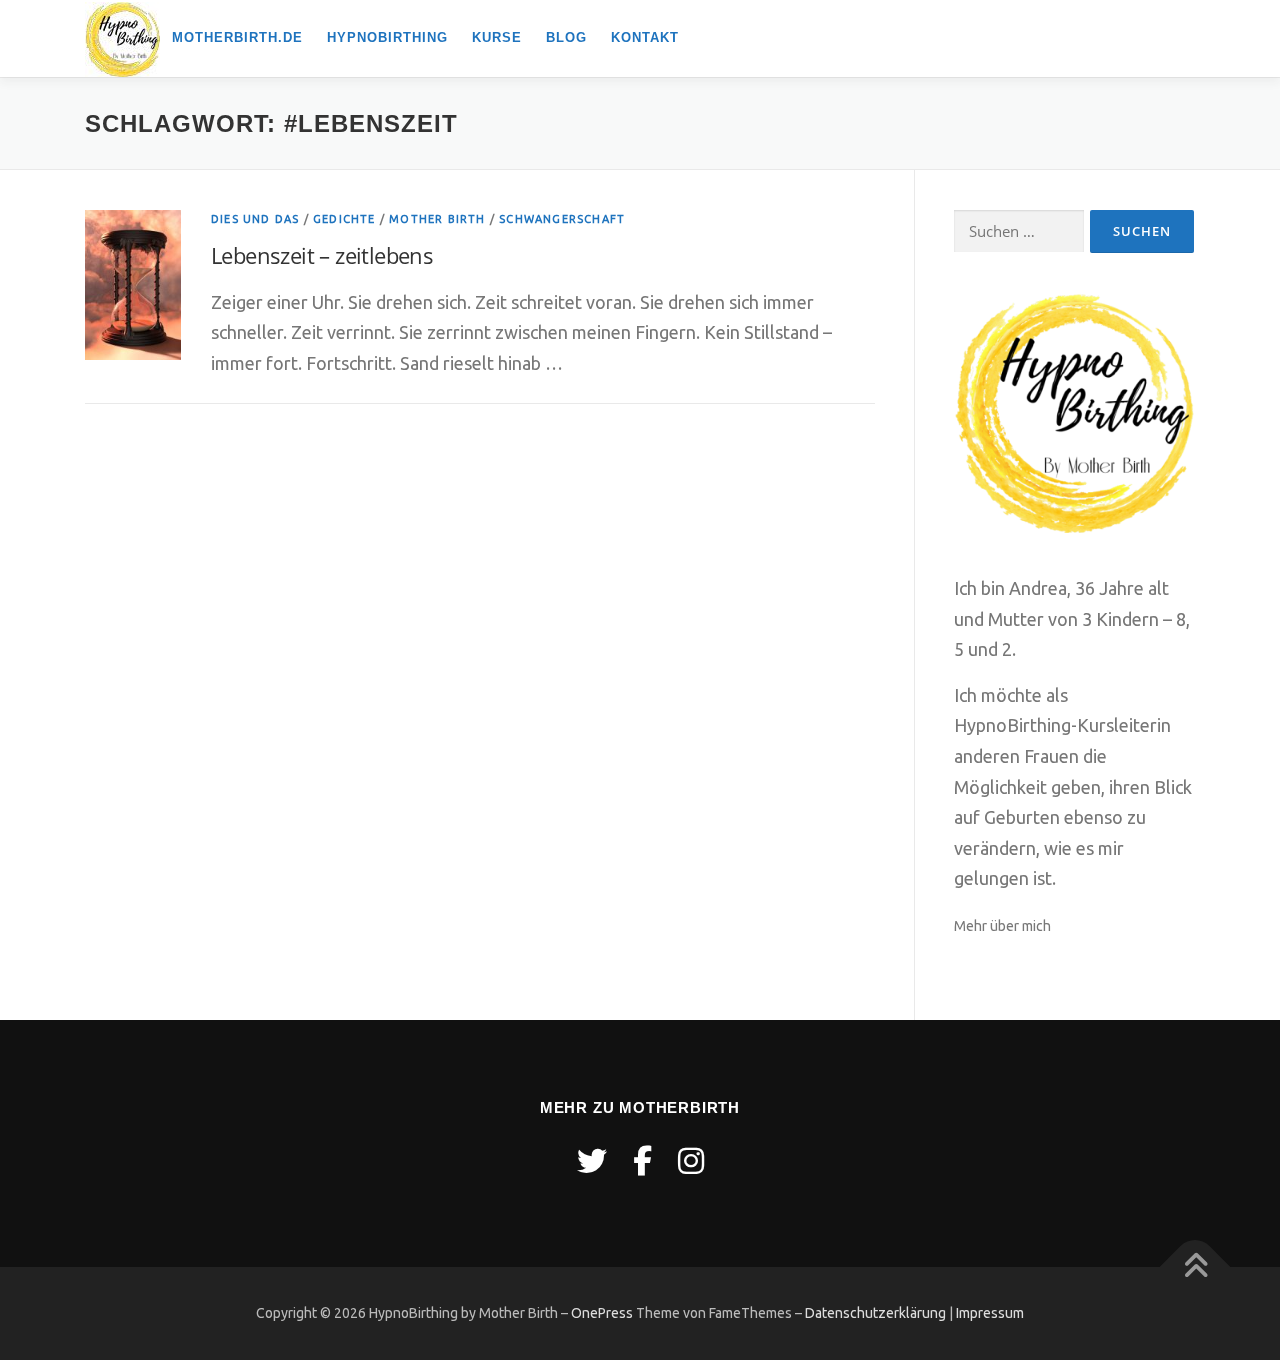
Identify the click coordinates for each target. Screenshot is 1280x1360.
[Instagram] (691, 1161)
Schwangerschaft (562, 219)
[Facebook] (642, 1161)
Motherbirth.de (237, 37)
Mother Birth (437, 219)
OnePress (602, 1313)
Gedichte (344, 219)
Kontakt (645, 37)
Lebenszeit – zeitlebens (322, 255)
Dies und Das (255, 219)
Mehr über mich (1002, 926)
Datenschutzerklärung (875, 1313)
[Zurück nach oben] (1195, 1267)
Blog (566, 37)
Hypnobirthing (387, 37)
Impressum (990, 1313)
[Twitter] (592, 1161)
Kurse (497, 37)
